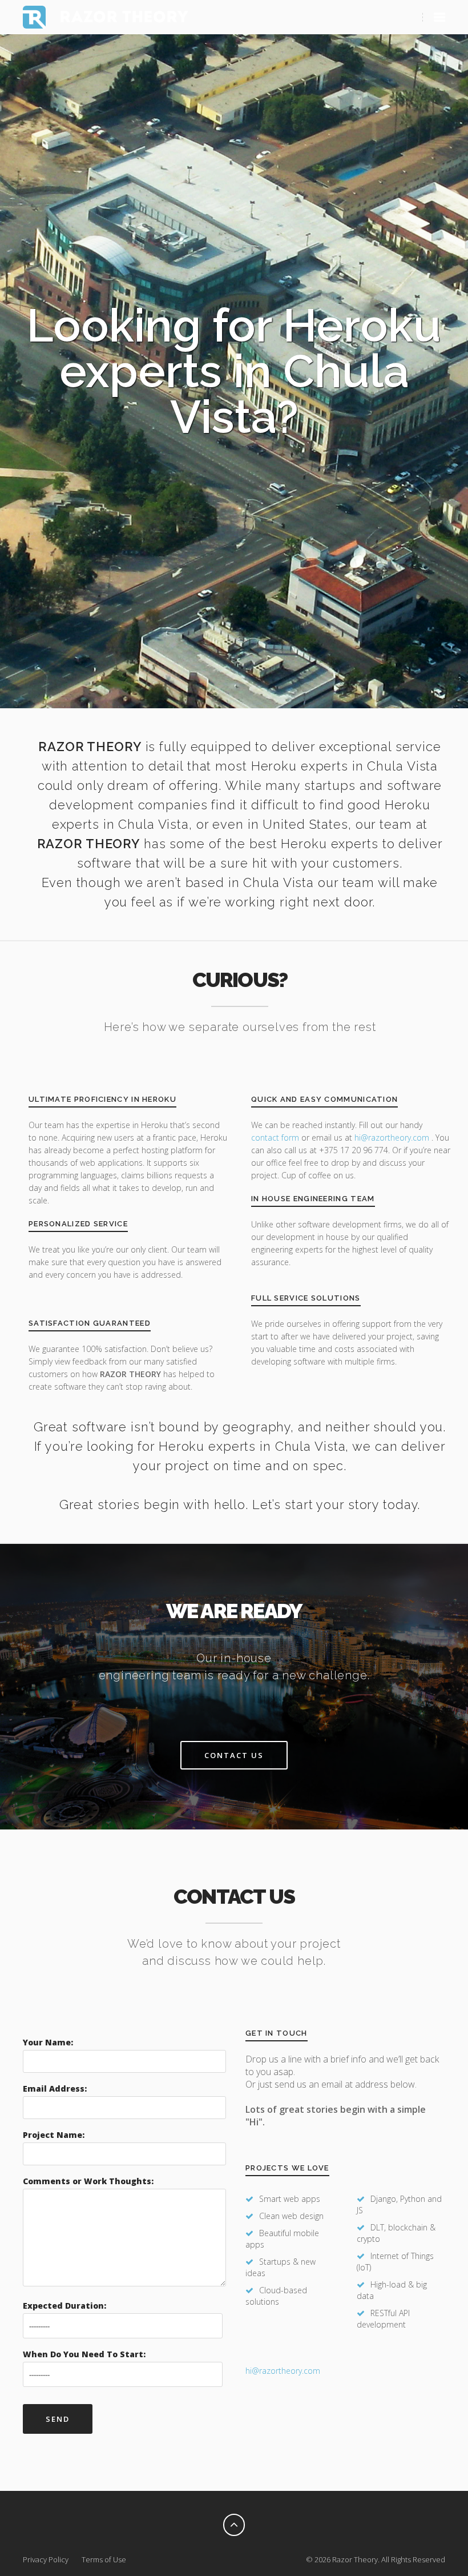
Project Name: (54, 2135)
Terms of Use (104, 2559)
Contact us (234, 1755)
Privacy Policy (46, 2559)
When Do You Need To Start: (84, 2354)
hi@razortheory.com (393, 1137)
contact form (275, 1137)
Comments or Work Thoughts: (88, 2181)
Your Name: (48, 2042)
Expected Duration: (64, 2306)
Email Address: (55, 2089)
